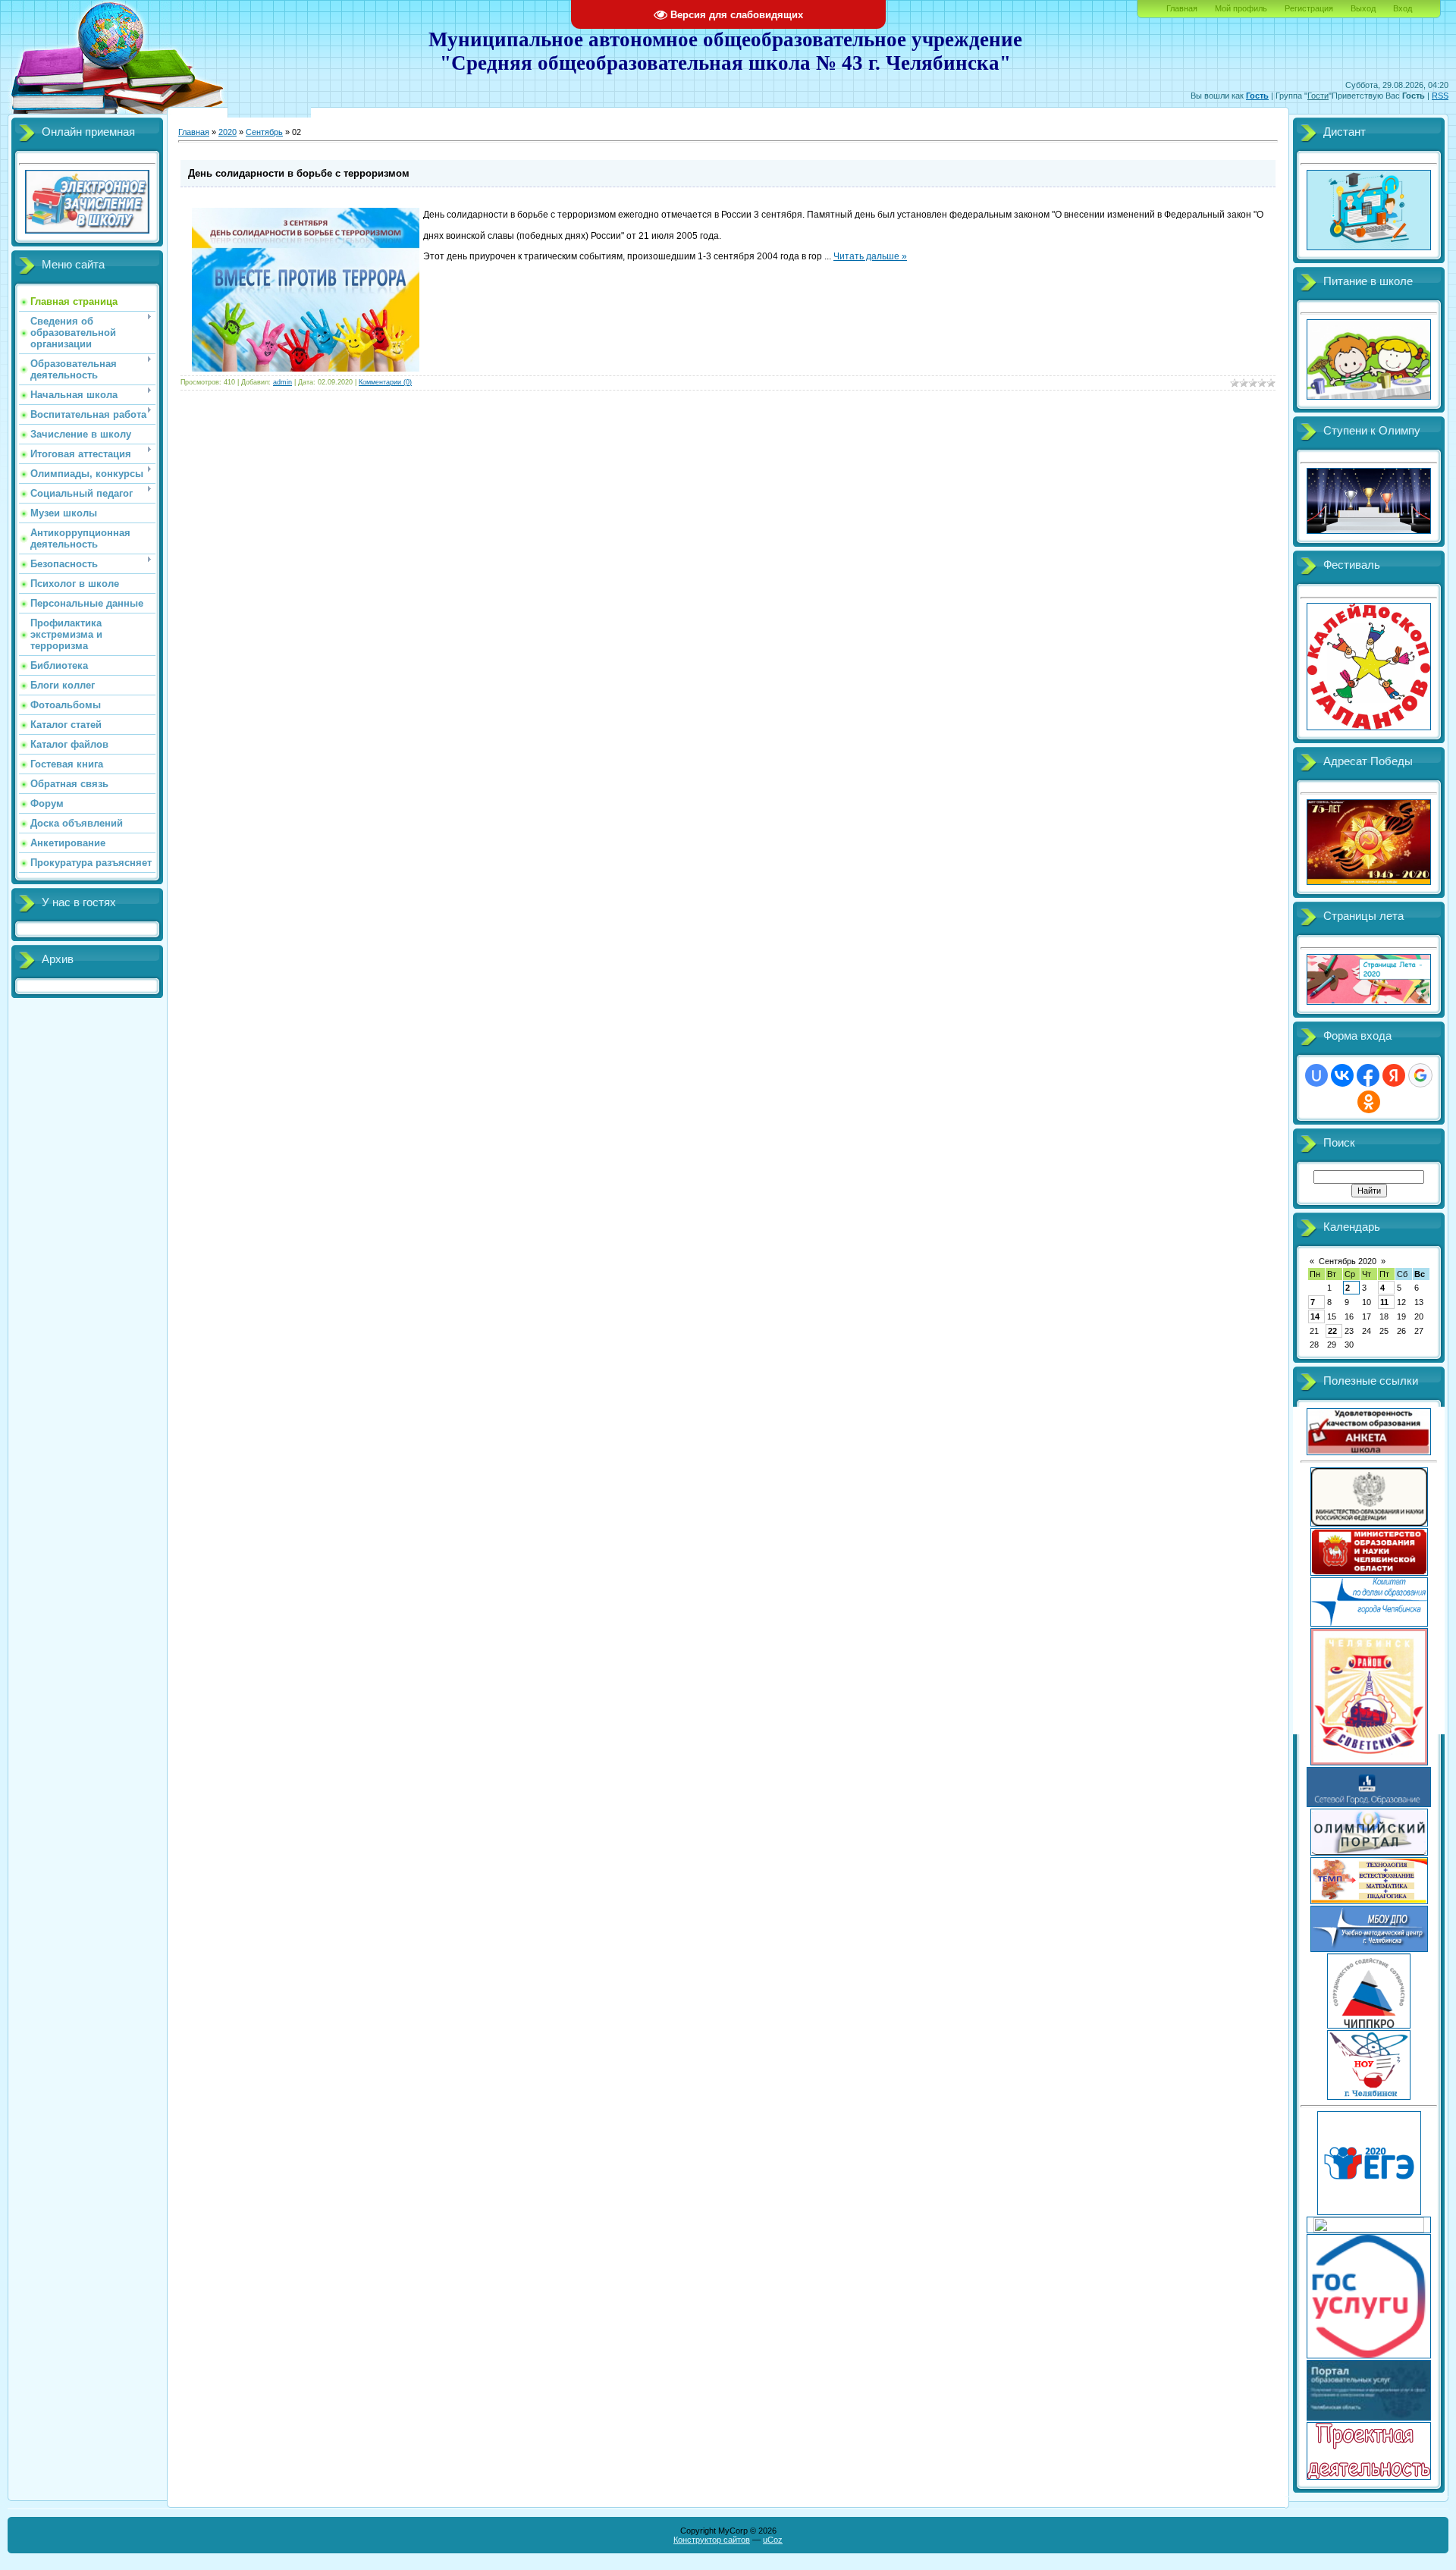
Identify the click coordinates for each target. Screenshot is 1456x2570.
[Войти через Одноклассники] (1369, 1102)
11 (1384, 1302)
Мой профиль (1241, 8)
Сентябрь (264, 132)
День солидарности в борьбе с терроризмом (299, 173)
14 (1315, 1316)
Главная (1182, 8)
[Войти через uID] (1316, 1075)
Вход (1403, 8)
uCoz (773, 2540)
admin (282, 382)
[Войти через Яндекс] (1394, 1075)
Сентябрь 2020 (1348, 1261)
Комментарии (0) (385, 382)
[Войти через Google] (1420, 1075)
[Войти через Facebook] (1368, 1075)
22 (1332, 1331)
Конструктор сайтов (712, 2540)
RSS (1440, 96)
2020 (227, 132)
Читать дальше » (870, 256)
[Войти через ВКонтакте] (1342, 1075)
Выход (1363, 8)
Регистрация (1309, 8)
